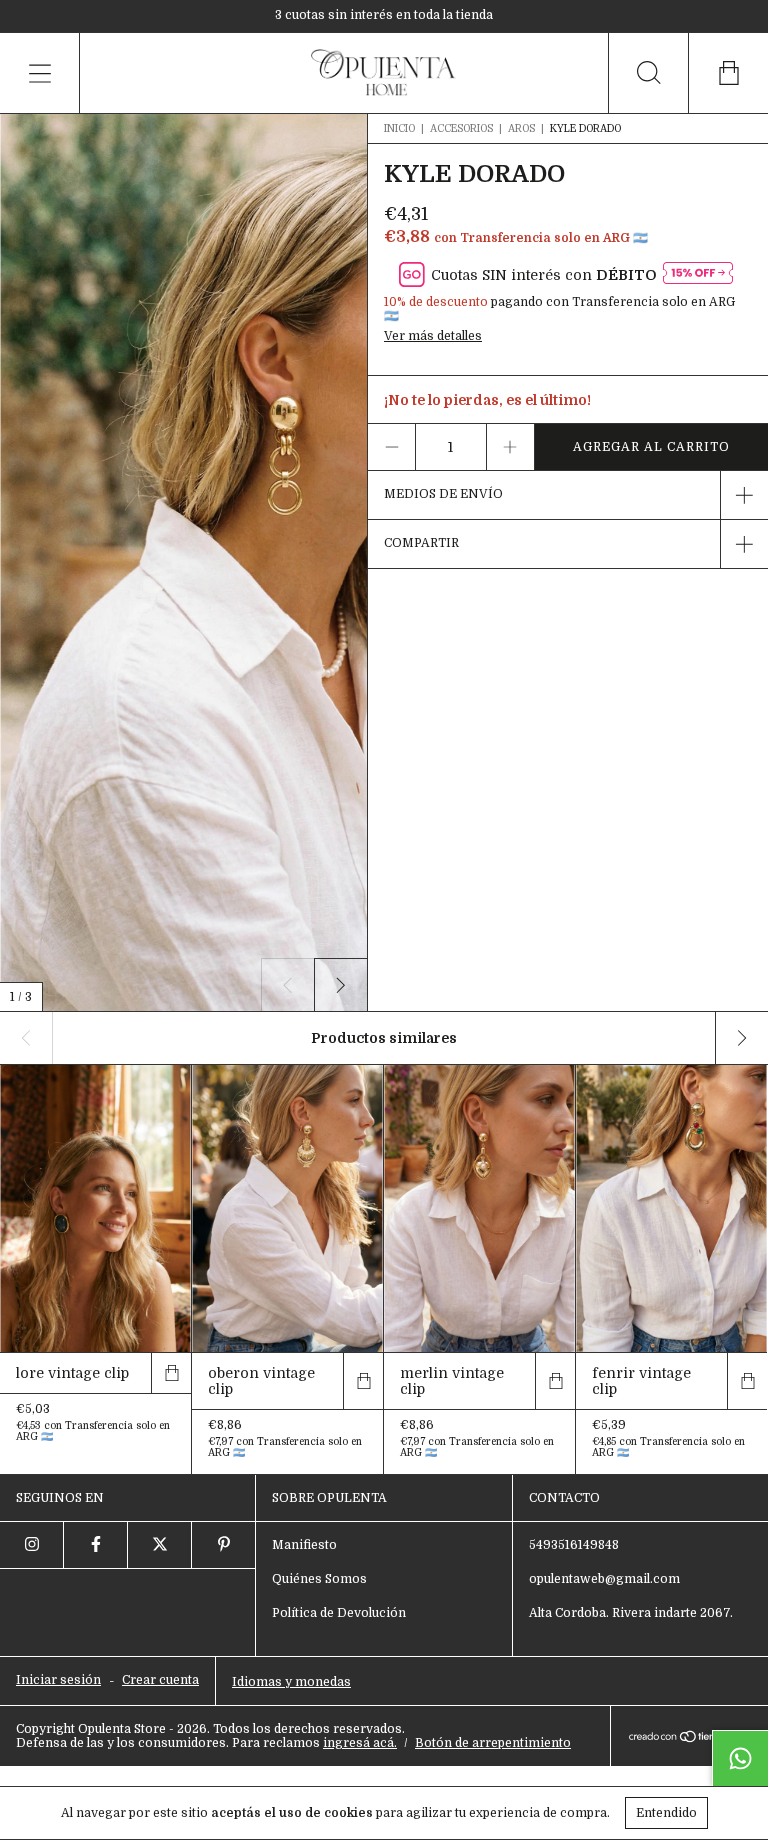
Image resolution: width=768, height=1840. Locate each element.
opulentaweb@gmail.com (604, 1579)
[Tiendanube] (689, 1738)
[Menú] (40, 73)
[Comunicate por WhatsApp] (740, 1758)
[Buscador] (648, 73)
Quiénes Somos (319, 1579)
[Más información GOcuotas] (698, 274)
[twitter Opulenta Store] (160, 1545)
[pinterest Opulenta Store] (224, 1545)
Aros (523, 128)
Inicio (399, 128)
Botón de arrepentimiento (493, 1743)
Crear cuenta (160, 1680)
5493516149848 (574, 1545)
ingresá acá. (360, 1743)
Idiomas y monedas (291, 1682)
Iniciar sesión (58, 1680)
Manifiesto (304, 1545)
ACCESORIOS (461, 128)
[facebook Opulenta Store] (96, 1545)
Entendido (666, 1813)
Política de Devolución (339, 1613)
